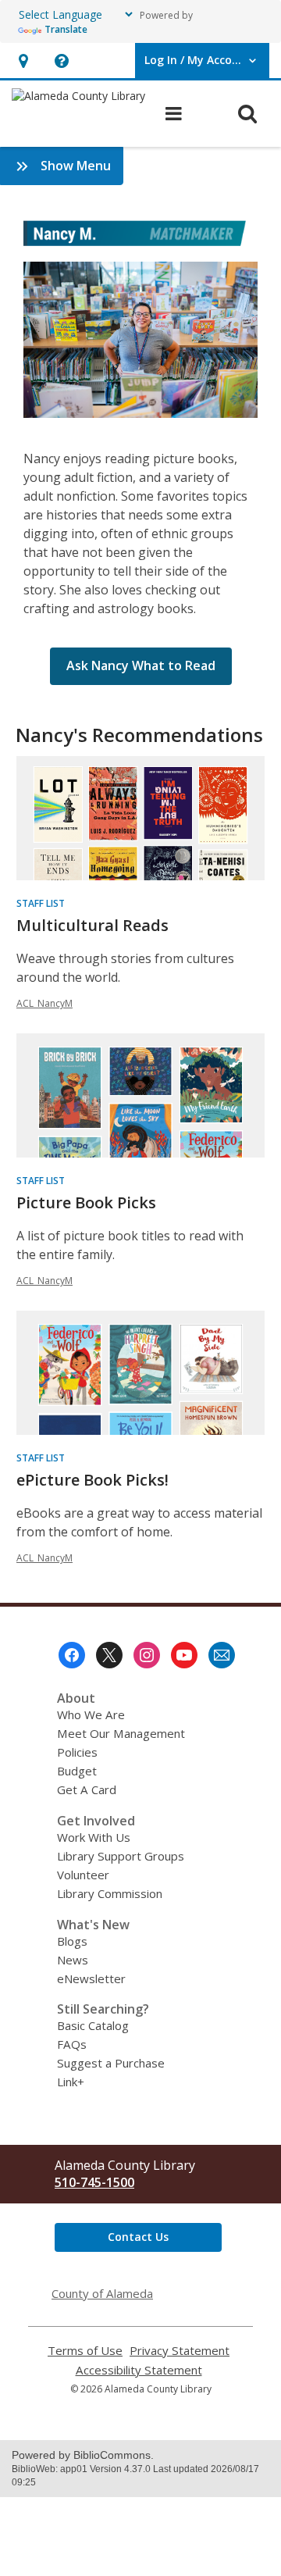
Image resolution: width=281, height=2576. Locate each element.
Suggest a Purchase (111, 2063)
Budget (77, 1771)
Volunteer (83, 1875)
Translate (66, 29)
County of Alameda (102, 2293)
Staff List (41, 903)
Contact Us (138, 2237)
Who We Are (91, 1714)
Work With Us (94, 1837)
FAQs (72, 2044)
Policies (77, 1752)
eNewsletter (91, 1978)
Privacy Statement (180, 2351)
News (73, 1960)
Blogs (72, 1941)
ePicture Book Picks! (92, 1480)
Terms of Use (85, 2351)
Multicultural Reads (92, 925)
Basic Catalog (93, 2025)
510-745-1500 (94, 2182)
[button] (23, 61)
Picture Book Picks (86, 1202)
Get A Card (87, 1789)
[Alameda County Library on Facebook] (72, 1655)
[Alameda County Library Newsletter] (222, 1655)
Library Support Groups (121, 1856)
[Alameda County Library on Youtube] (184, 1655)
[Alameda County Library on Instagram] (147, 1655)
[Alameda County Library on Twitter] (109, 1655)
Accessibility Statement (139, 2370)
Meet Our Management (121, 1733)
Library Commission (110, 1893)
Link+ (71, 2082)
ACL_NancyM (44, 1003)
